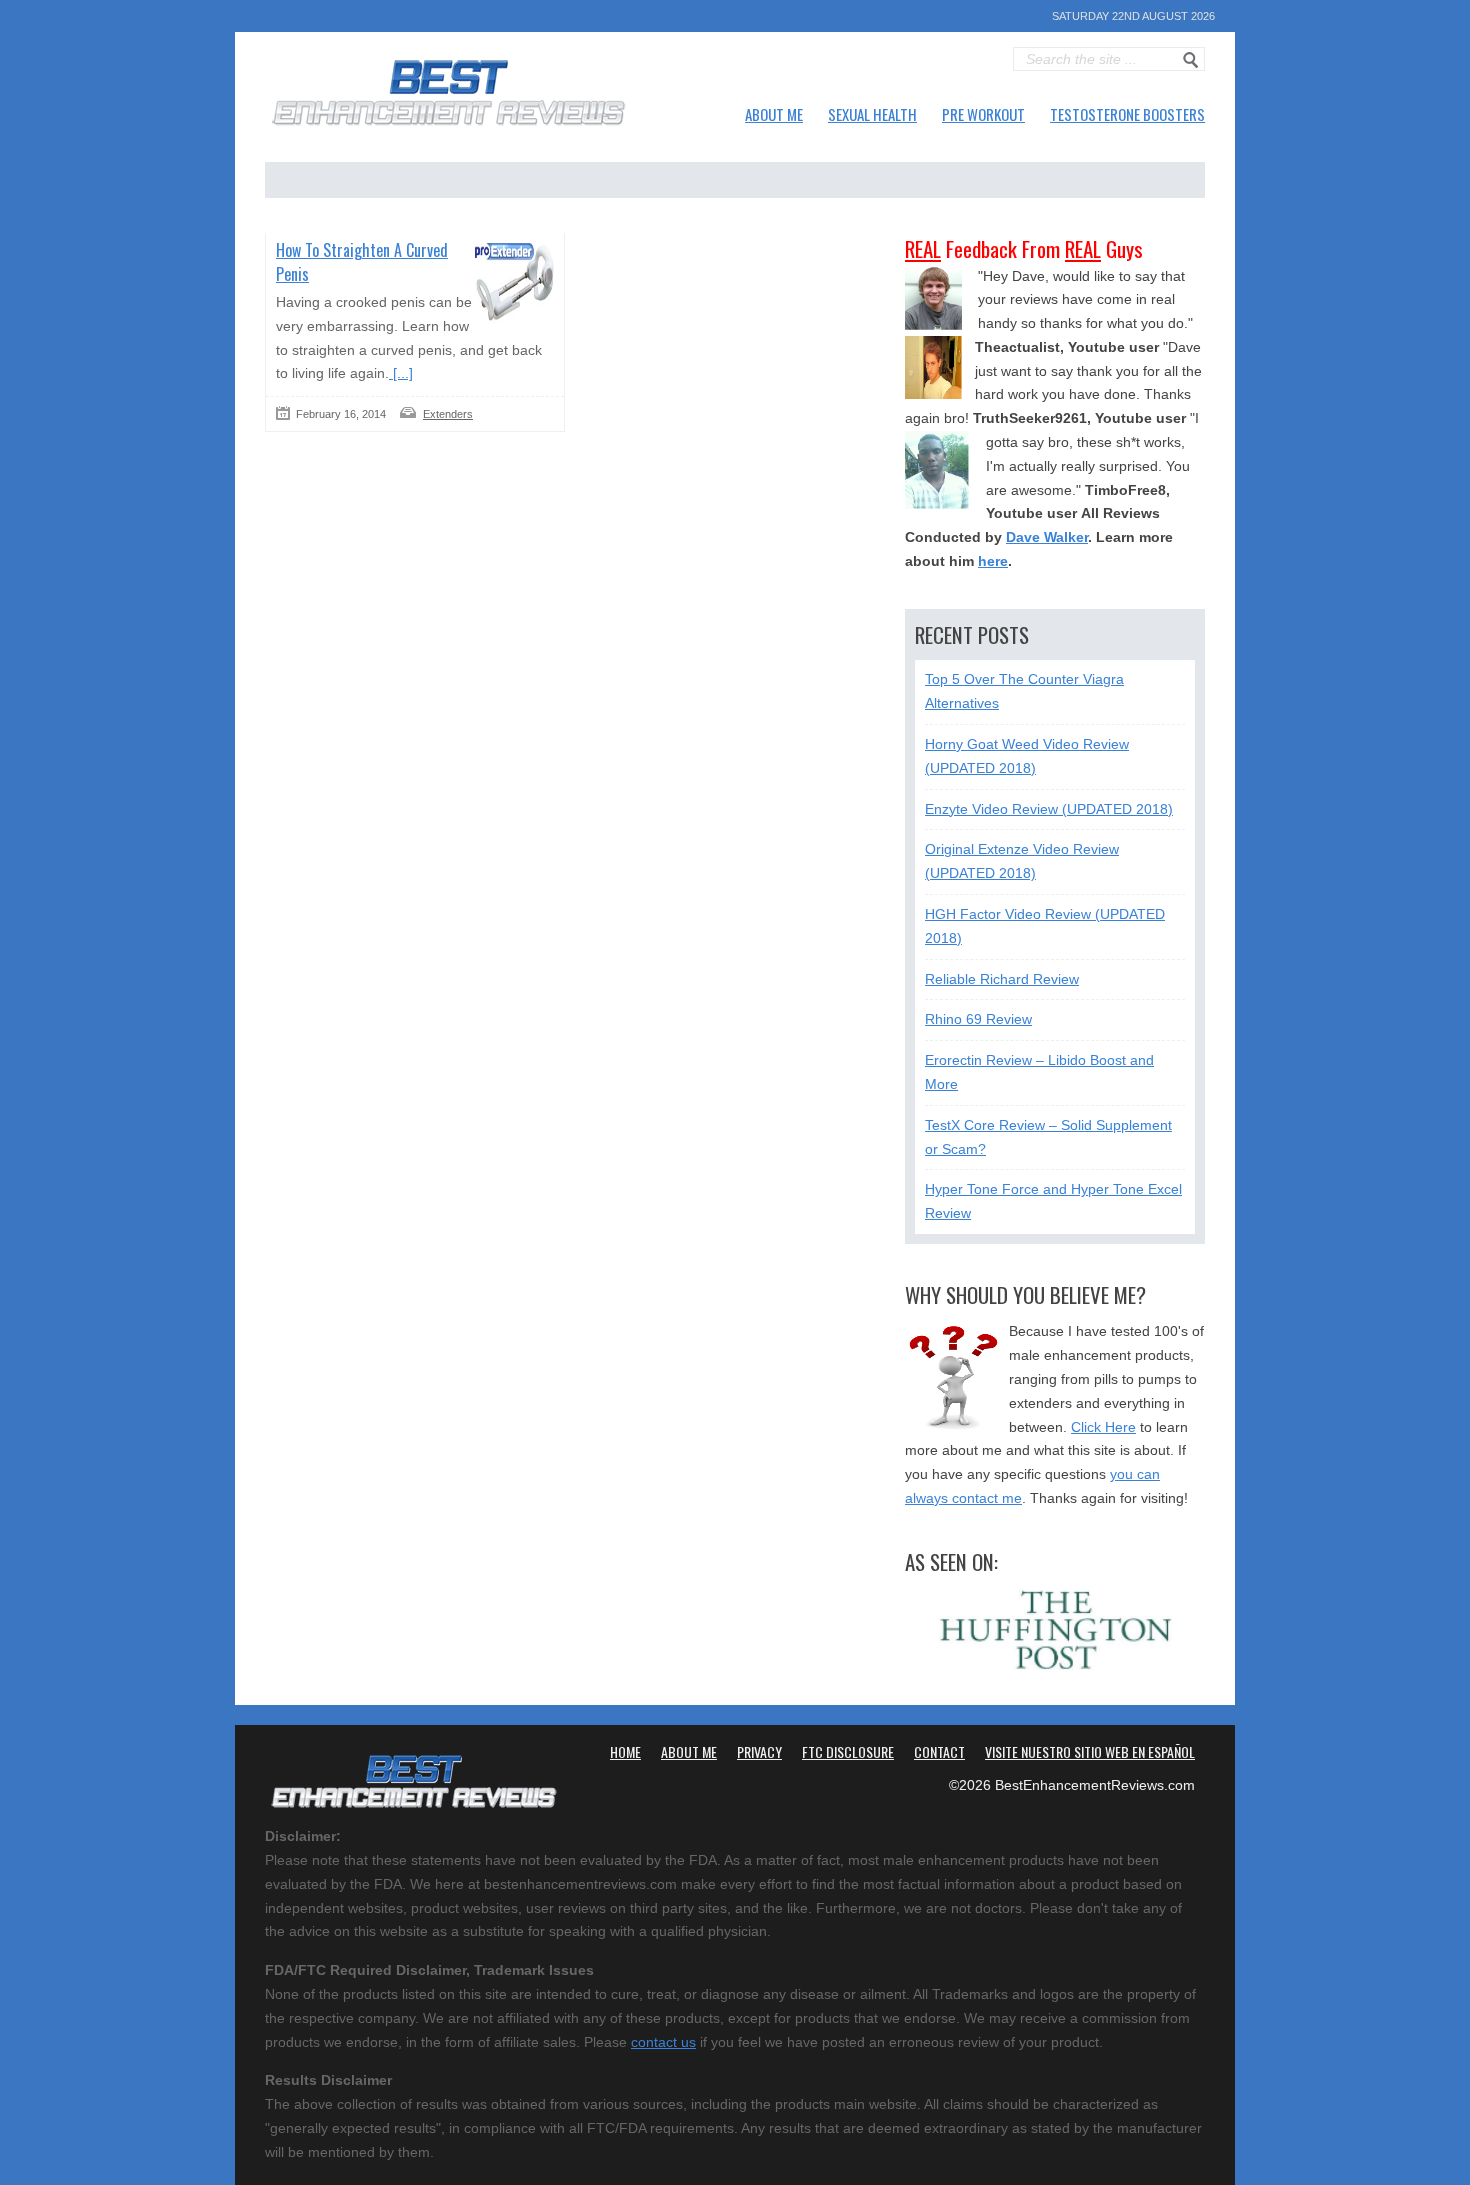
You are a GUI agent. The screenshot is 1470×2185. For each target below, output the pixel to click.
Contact (939, 1751)
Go (1191, 60)
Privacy (759, 1751)
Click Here (1103, 1427)
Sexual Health (872, 114)
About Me (774, 114)
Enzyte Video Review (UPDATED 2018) (1049, 809)
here (993, 561)
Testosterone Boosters (1127, 114)
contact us (663, 2042)
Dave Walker (1047, 537)
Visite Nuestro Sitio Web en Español (1090, 1751)
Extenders (448, 414)
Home (625, 1751)
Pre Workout (983, 114)
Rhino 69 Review (978, 1019)
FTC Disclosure (848, 1751)
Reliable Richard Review (1002, 979)
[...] (401, 373)
